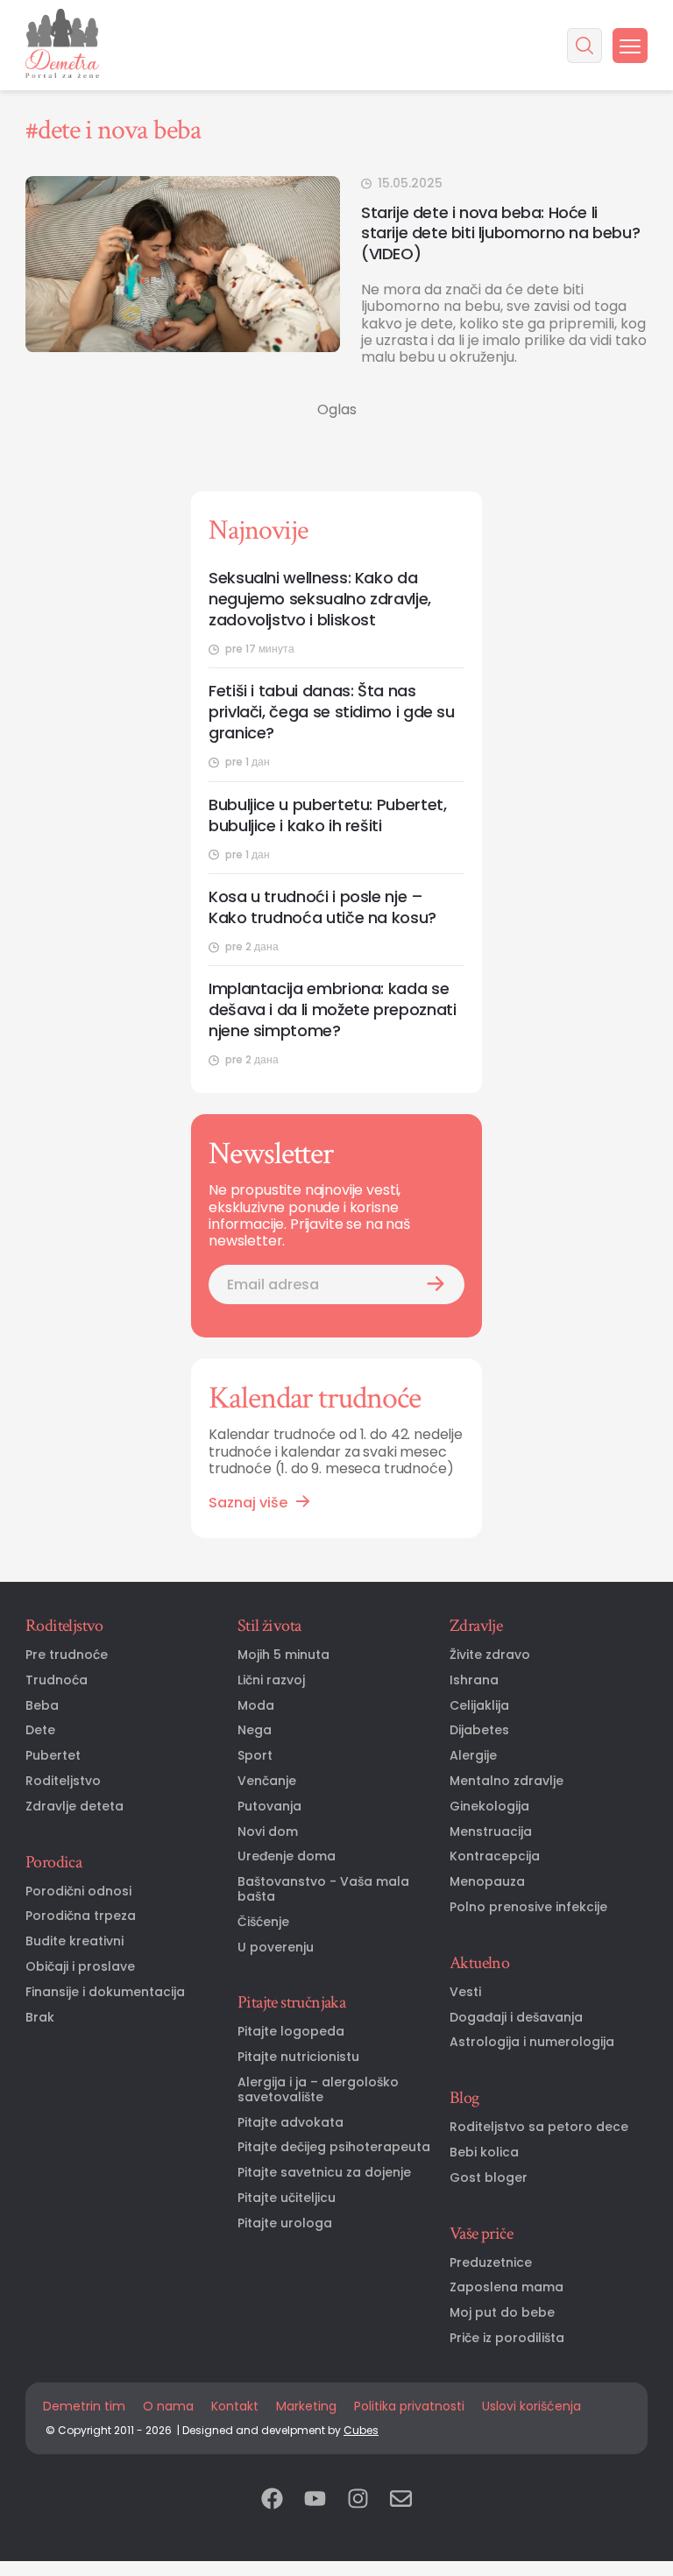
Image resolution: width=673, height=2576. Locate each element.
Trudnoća (57, 1680)
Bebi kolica (484, 2153)
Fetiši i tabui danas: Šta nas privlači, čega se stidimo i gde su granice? (332, 712)
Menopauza (487, 1882)
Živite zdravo (490, 1655)
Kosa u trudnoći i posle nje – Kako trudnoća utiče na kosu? (322, 907)
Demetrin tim (84, 2406)
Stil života (269, 1626)
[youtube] (315, 2500)
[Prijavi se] (436, 1284)
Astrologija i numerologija (532, 2042)
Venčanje (267, 1781)
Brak (40, 2018)
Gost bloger (489, 2178)
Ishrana (474, 1680)
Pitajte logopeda (291, 2032)
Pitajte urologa (285, 2223)
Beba (42, 1706)
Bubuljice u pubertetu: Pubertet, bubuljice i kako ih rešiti (327, 815)
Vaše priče (481, 2234)
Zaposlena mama (507, 2287)
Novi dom (268, 1832)
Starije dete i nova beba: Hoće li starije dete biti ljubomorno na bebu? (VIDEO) (500, 233)
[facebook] (272, 2500)
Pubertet (53, 1756)
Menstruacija (491, 1832)
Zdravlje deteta (74, 1807)
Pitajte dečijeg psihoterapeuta (334, 2147)
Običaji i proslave (80, 1967)
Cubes (361, 2430)
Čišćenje (263, 1922)
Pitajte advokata (290, 2123)
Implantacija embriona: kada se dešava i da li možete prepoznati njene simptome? (332, 1010)
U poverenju (276, 1948)
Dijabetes (479, 1730)
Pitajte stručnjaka (291, 2002)
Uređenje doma (287, 1856)
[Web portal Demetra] (62, 45)
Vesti (465, 1992)
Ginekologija (489, 1807)
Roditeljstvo (64, 1626)
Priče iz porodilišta (507, 2338)
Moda (256, 1706)
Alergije (473, 1756)
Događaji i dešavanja (516, 2018)
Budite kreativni (74, 1941)
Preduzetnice (491, 2263)
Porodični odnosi (78, 1891)
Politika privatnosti (409, 2406)
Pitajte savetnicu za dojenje (324, 2173)
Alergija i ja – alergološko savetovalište (318, 2090)
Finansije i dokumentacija (105, 1992)
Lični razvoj (271, 1680)
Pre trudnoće (67, 1655)
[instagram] (358, 2500)
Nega (255, 1730)
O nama (168, 2406)
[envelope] (401, 2500)
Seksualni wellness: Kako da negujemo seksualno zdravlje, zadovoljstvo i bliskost (320, 599)
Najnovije (258, 530)
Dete (40, 1730)
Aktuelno (479, 1963)
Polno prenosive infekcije (528, 1907)
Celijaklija (479, 1706)
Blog (464, 2098)
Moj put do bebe (502, 2313)
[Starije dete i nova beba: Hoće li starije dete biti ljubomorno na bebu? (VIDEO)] (183, 264)
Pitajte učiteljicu (287, 2198)
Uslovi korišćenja (531, 2406)
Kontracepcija (495, 1856)
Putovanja (269, 1807)
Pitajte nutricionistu (298, 2057)
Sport (255, 1756)
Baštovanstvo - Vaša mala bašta (323, 1889)
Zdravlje (476, 1626)
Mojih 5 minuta (283, 1655)
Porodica (53, 1862)
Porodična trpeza (81, 1916)
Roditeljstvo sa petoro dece (539, 2127)
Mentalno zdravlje (507, 1781)
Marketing (306, 2406)
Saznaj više (248, 1503)
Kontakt (235, 2406)
